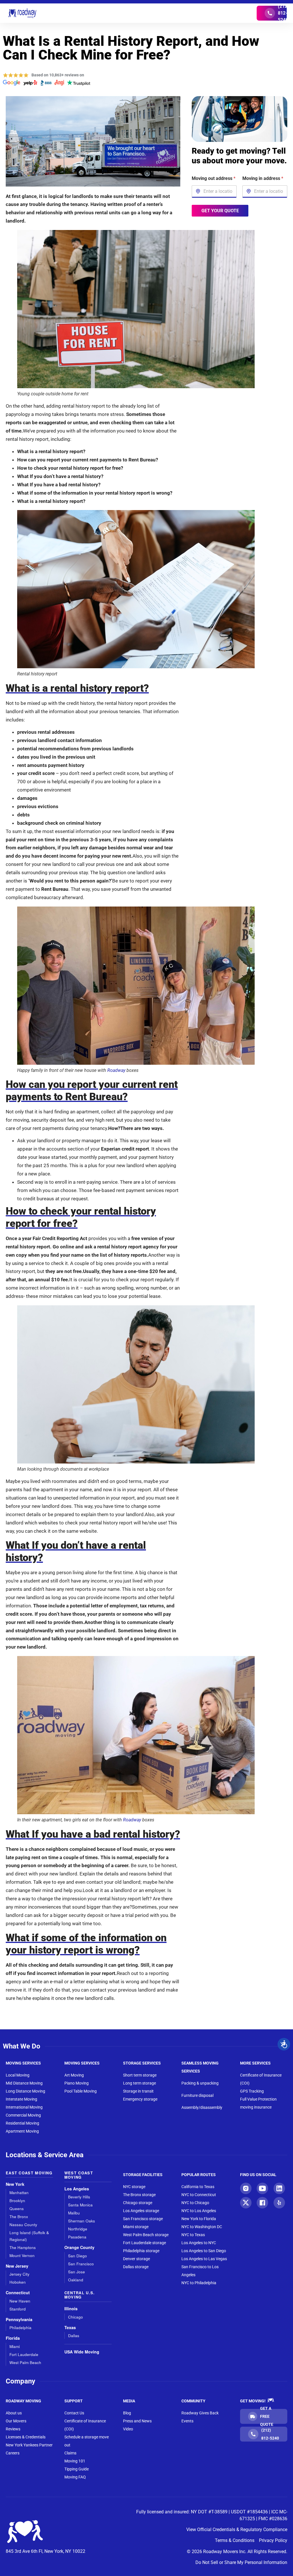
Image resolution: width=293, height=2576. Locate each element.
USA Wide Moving (82, 2352)
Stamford (18, 2309)
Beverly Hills (79, 2197)
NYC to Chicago (195, 2203)
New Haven (20, 2301)
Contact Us (74, 2413)
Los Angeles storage (141, 2211)
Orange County (79, 2247)
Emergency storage (140, 2099)
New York (15, 2184)
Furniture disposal (197, 2095)
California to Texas (198, 2187)
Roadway (116, 1070)
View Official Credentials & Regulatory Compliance (237, 2530)
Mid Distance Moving (24, 2083)
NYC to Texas (193, 2235)
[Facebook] (262, 2203)
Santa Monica (80, 2205)
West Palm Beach (25, 2362)
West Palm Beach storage (146, 2235)
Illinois (71, 2309)
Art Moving (74, 2075)
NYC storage (134, 2187)
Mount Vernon (22, 2255)
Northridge (78, 2229)
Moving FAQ (75, 2477)
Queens (17, 2209)
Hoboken (18, 2282)
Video (128, 2429)
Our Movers (16, 2421)
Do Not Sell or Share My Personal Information (241, 2562)
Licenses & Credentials (26, 2437)
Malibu (74, 2213)
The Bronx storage (139, 2195)
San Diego (78, 2256)
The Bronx (19, 2217)
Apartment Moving (22, 2131)
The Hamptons (23, 2247)
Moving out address (214, 178)
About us (14, 2413)
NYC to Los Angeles (199, 2211)
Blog (127, 2413)
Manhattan (19, 2193)
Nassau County (23, 2225)
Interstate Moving (21, 2099)
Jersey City (19, 2274)
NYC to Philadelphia (199, 2283)
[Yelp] (279, 2203)
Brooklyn (17, 2201)
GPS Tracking (252, 2091)
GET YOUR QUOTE (220, 210)
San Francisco (81, 2264)
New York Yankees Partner (29, 2445)
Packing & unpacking (200, 2083)
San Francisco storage (143, 2219)
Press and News (137, 2421)
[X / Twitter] (246, 2203)
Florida (13, 2338)
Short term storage (140, 2075)
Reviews (13, 2429)
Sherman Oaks (82, 2221)
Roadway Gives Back (200, 2413)
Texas (70, 2328)
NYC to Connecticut (199, 2195)
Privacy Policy (273, 2540)
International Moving (24, 2107)
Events (187, 2421)
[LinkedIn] (279, 2188)
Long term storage (139, 2083)
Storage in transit (138, 2091)
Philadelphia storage (141, 2251)
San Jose (77, 2272)
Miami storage (136, 2227)
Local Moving (18, 2075)
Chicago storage (138, 2203)
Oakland (76, 2280)
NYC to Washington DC (202, 2227)
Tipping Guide (77, 2469)
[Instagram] (246, 2188)
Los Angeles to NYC (199, 2243)
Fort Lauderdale (24, 2354)
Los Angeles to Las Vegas (204, 2259)
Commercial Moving (23, 2115)
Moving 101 (75, 2461)
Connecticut (18, 2293)
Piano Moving (77, 2083)
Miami (15, 2346)
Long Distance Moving (25, 2091)
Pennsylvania (19, 2320)
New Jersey (17, 2266)
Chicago (76, 2317)
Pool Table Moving (81, 2091)
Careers (13, 2453)
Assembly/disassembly (202, 2107)
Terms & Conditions (235, 2540)
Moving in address (263, 178)
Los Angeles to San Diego (204, 2251)
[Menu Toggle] (146, 13)
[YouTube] (262, 2188)
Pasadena (77, 2237)
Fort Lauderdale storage (144, 2243)
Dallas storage (136, 2267)
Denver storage (136, 2259)
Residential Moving (22, 2123)
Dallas (74, 2336)
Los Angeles (77, 2189)
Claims (70, 2453)
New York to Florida (199, 2219)
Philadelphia (20, 2328)
